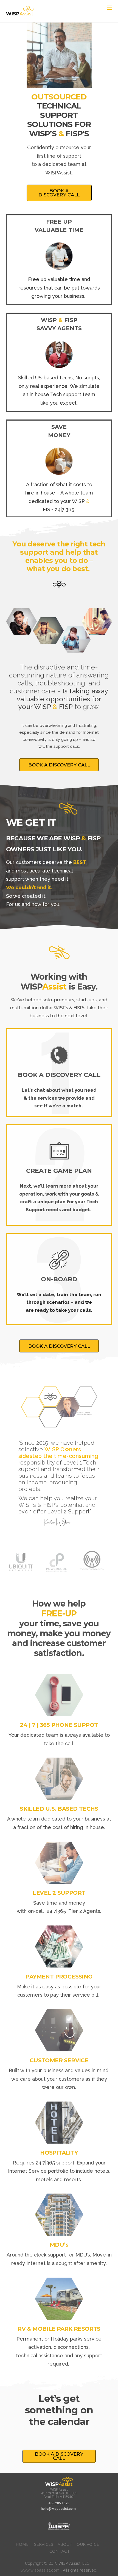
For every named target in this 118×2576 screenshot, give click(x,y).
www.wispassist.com (40, 2570)
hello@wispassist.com (59, 2509)
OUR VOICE (88, 2544)
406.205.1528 (59, 2503)
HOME (22, 2544)
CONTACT (60, 2551)
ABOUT (65, 2544)
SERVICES (44, 2544)
